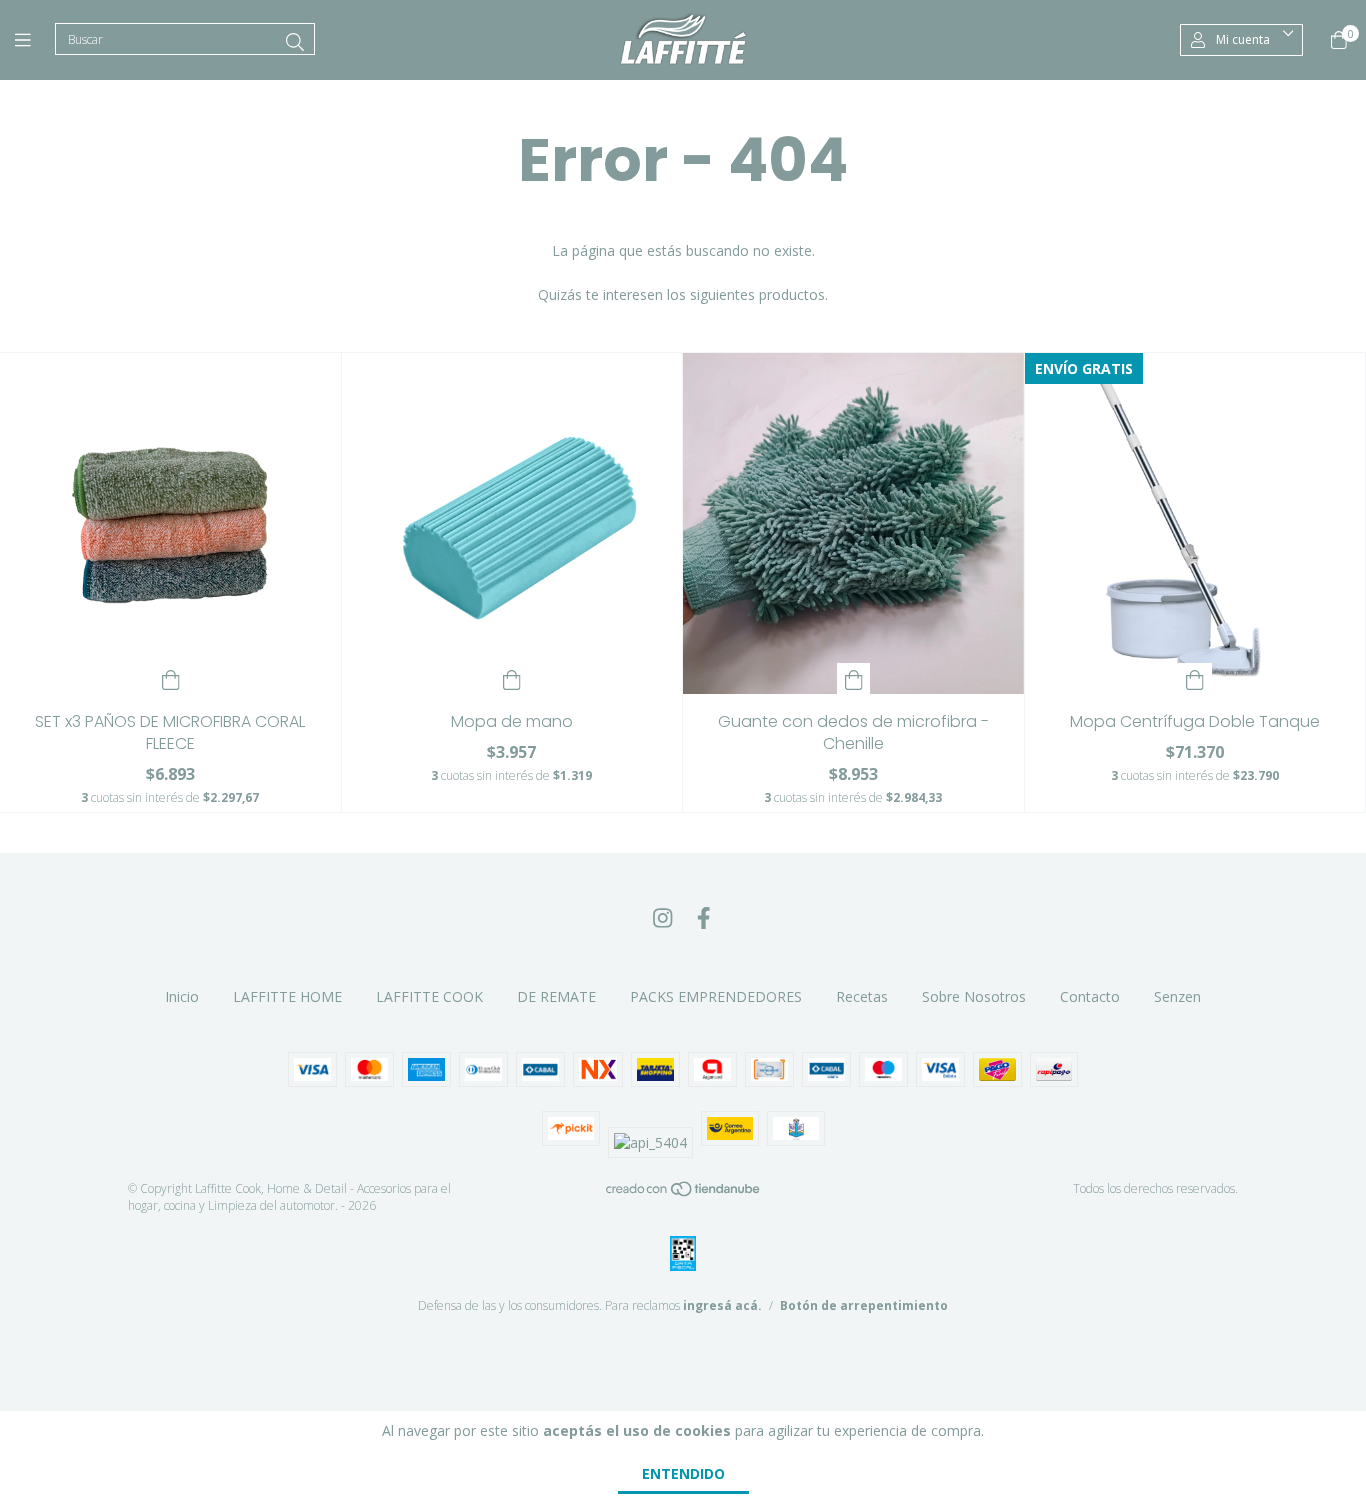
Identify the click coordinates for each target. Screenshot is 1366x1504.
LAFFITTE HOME (287, 996)
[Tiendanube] (684, 1192)
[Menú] (35, 40)
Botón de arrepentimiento (864, 1305)
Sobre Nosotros (974, 996)
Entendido (683, 1473)
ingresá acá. (722, 1305)
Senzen (1177, 996)
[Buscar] (295, 42)
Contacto (1090, 996)
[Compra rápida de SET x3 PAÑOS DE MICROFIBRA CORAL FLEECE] (171, 678)
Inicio (182, 996)
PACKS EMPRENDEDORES (716, 996)
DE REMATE (556, 996)
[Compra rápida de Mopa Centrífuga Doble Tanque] (1195, 678)
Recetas (862, 996)
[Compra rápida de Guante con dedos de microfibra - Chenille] (854, 678)
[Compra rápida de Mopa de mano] (512, 678)
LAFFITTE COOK (429, 996)
